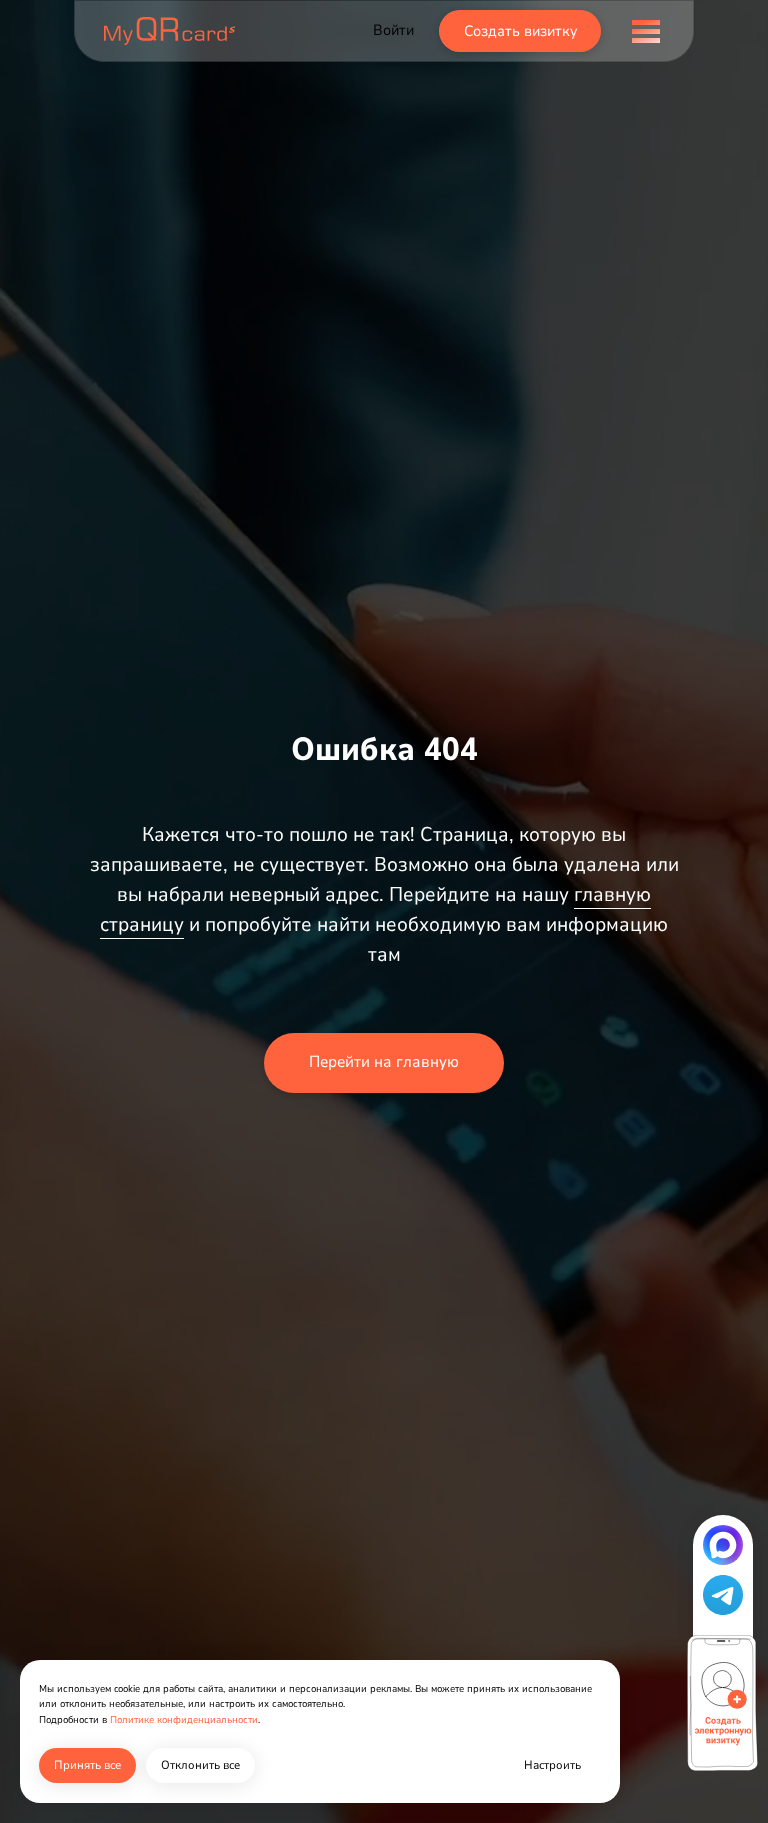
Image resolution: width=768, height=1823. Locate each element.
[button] (723, 1545)
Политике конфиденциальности (184, 1720)
